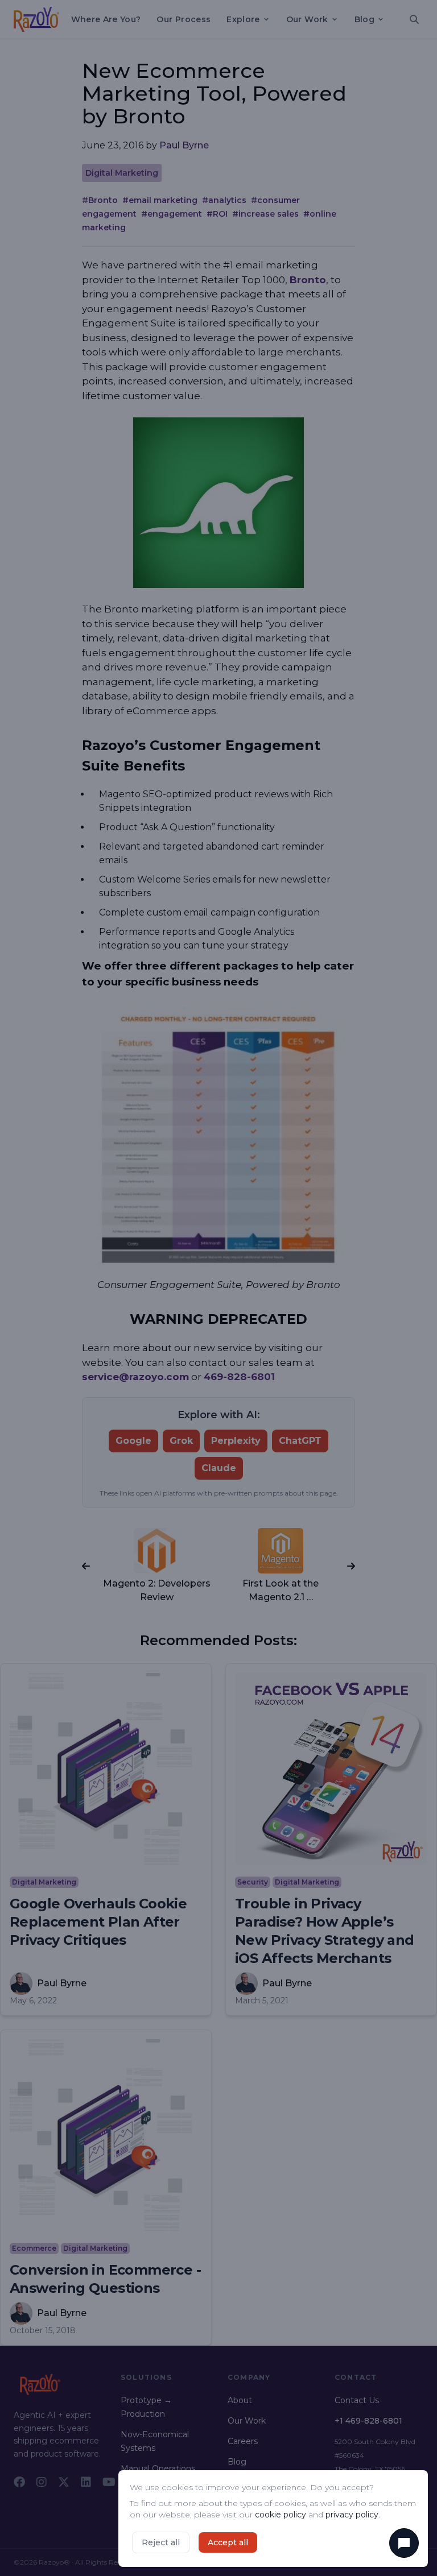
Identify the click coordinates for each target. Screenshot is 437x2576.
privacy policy (352, 2515)
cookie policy (281, 2515)
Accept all (228, 2542)
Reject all (161, 2542)
